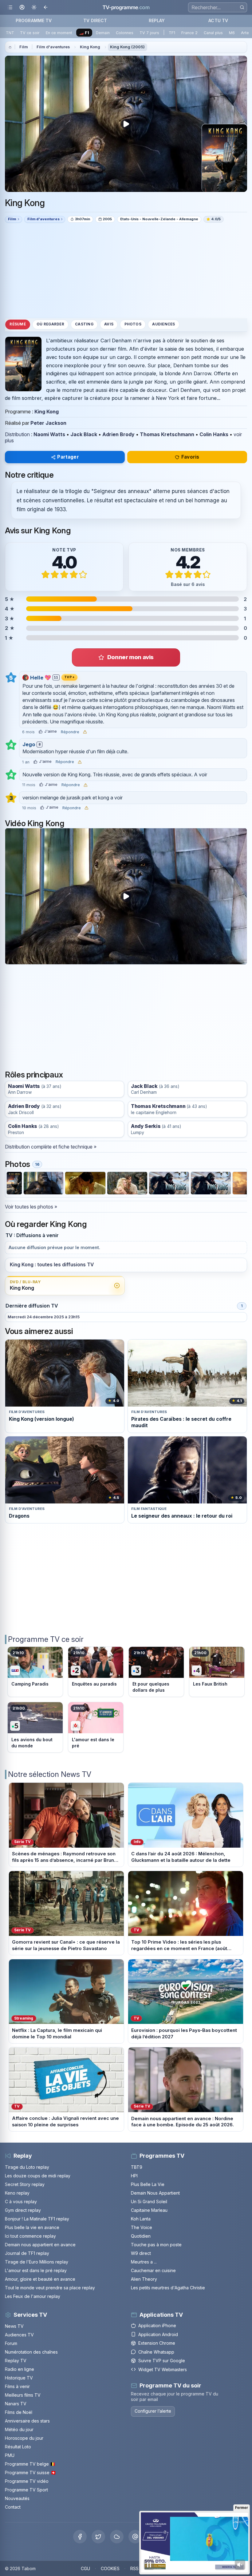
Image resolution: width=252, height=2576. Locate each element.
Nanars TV (16, 2404)
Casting (84, 324)
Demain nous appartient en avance (40, 2245)
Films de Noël (19, 2412)
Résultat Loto (18, 2447)
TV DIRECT (95, 20)
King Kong (90, 47)
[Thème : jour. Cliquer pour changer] (34, 8)
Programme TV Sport (26, 2490)
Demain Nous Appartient (155, 2193)
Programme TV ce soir (46, 1639)
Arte (245, 33)
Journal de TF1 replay (27, 2253)
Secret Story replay (25, 2184)
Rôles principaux (34, 1075)
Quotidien (141, 2236)
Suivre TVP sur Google (162, 2361)
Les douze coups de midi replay (38, 2176)
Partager (68, 457)
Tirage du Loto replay (27, 2167)
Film (24, 47)
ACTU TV (218, 20)
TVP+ (70, 677)
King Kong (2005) (127, 47)
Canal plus (213, 33)
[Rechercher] (242, 7)
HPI (134, 2176)
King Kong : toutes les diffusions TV (52, 1265)
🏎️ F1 (84, 33)
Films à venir (17, 2386)
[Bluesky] (117, 2537)
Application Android (158, 2334)
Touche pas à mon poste (156, 2245)
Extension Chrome (157, 2343)
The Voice (142, 2227)
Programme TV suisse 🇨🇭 (30, 2472)
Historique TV (19, 2378)
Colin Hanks (214, 434)
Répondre (70, 732)
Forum (11, 2343)
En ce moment (59, 33)
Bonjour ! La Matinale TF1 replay (37, 2219)
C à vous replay (21, 2202)
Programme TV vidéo (27, 2481)
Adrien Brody (118, 434)
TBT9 (137, 2167)
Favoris (190, 457)
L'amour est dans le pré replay (36, 2270)
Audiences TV (19, 2335)
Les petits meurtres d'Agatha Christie (168, 2288)
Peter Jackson (48, 423)
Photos (133, 324)
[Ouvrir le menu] (10, 8)
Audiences (163, 324)
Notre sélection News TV (50, 1774)
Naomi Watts (49, 434)
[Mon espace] (22, 8)
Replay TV (16, 2361)
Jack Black (84, 434)
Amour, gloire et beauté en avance (40, 2279)
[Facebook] (80, 2537)
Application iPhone (157, 2325)
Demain (103, 33)
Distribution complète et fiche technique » (51, 1147)
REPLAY (157, 20)
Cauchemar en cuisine (153, 2270)
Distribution (17, 434)
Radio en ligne (20, 2369)
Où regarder (50, 324)
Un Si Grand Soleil (149, 2202)
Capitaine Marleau (149, 2210)
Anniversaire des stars (27, 2421)
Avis (109, 324)
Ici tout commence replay (30, 2236)
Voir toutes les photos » (31, 1207)
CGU (85, 2568)
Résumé (18, 324)
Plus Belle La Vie (148, 2184)
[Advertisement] (126, 270)
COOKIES (110, 2568)
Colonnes (125, 33)
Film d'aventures (53, 47)
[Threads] (135, 2537)
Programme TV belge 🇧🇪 (30, 2464)
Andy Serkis (146, 1126)
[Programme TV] (10, 47)
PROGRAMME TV (34, 20)
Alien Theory (144, 2279)
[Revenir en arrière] (46, 8)
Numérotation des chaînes (31, 2352)
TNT (10, 33)
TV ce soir (30, 33)
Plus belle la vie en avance (32, 2227)
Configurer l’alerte (153, 2411)
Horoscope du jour (24, 2438)
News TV (14, 2326)
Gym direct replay (23, 2210)
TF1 (172, 33)
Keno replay (17, 2193)
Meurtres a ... (144, 2262)
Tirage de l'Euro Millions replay (37, 2262)
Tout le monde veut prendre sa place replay (50, 2288)
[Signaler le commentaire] (85, 732)
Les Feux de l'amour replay (33, 2296)
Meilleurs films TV (23, 2395)
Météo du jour (19, 2429)
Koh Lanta (141, 2219)
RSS (134, 2568)
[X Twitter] (98, 2537)
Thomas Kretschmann (167, 434)
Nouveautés (17, 2498)
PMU (10, 2455)
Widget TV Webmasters (163, 2369)
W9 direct (141, 2253)
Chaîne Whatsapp (156, 2352)
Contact (13, 2507)
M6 (232, 33)
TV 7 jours (149, 33)
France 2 (189, 33)
